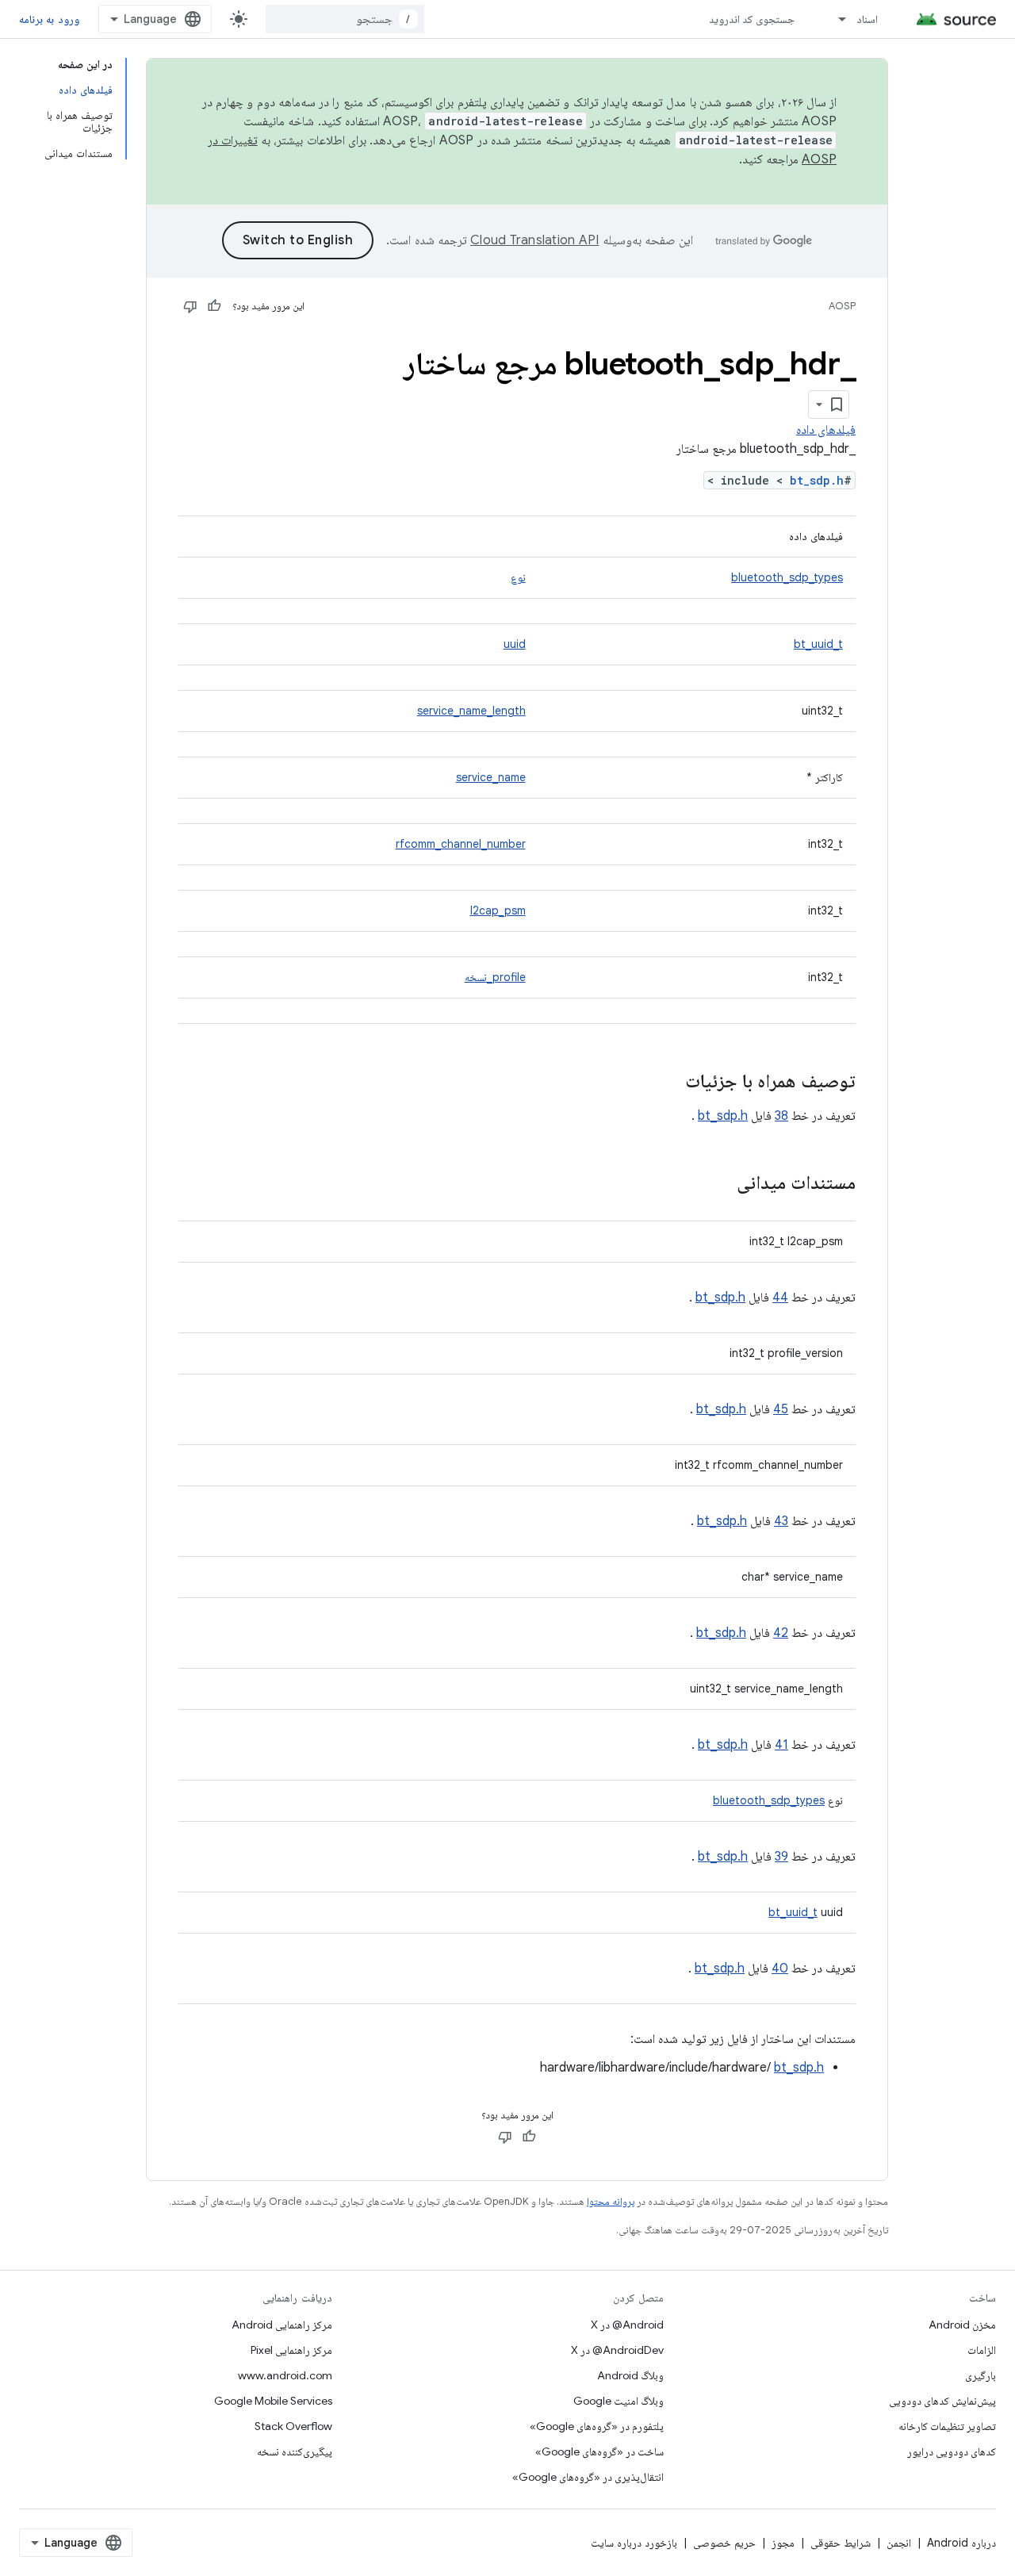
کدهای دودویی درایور (952, 2451)
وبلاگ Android (630, 2375)
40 (780, 1968)
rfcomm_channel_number (461, 844)
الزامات (982, 2350)
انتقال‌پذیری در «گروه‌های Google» (588, 2477)
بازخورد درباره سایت (634, 2543)
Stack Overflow (293, 2426)
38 (781, 1116)
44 (780, 1298)
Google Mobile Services (273, 2401)
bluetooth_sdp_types (787, 577)
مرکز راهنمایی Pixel (291, 2350)
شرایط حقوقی (841, 2543)
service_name (491, 777)
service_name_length (471, 711)
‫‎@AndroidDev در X (617, 2350)
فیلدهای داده (826, 430)
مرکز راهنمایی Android (282, 2325)
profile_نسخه (495, 977)
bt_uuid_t (818, 644)
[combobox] (345, 19)
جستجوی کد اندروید (752, 19)
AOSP (842, 306)
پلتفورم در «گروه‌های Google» (597, 2426)
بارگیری (981, 2375)
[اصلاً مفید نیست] (190, 306)
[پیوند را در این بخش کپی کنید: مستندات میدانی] (721, 1184)
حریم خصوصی (724, 2543)
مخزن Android (962, 2325)
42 (781, 1633)
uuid (515, 644)
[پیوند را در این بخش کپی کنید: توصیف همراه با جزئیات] (669, 1083)
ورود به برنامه (49, 19)
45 (781, 1409)
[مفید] (214, 306)
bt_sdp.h (817, 480)
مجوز (783, 2543)
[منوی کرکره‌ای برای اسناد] (835, 19)
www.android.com (285, 2375)
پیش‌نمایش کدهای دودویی (942, 2401)
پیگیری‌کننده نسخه (295, 2451)
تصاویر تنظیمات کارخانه (947, 2426)
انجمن (899, 2543)
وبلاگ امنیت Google (619, 2401)
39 (781, 1857)
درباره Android (961, 2543)
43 (781, 1521)
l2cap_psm (498, 910)
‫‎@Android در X (627, 2325)
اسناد (867, 19)
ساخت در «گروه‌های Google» (599, 2451)
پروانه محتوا (611, 2201)
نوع (518, 577)
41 (781, 1745)
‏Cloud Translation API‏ (534, 240)
